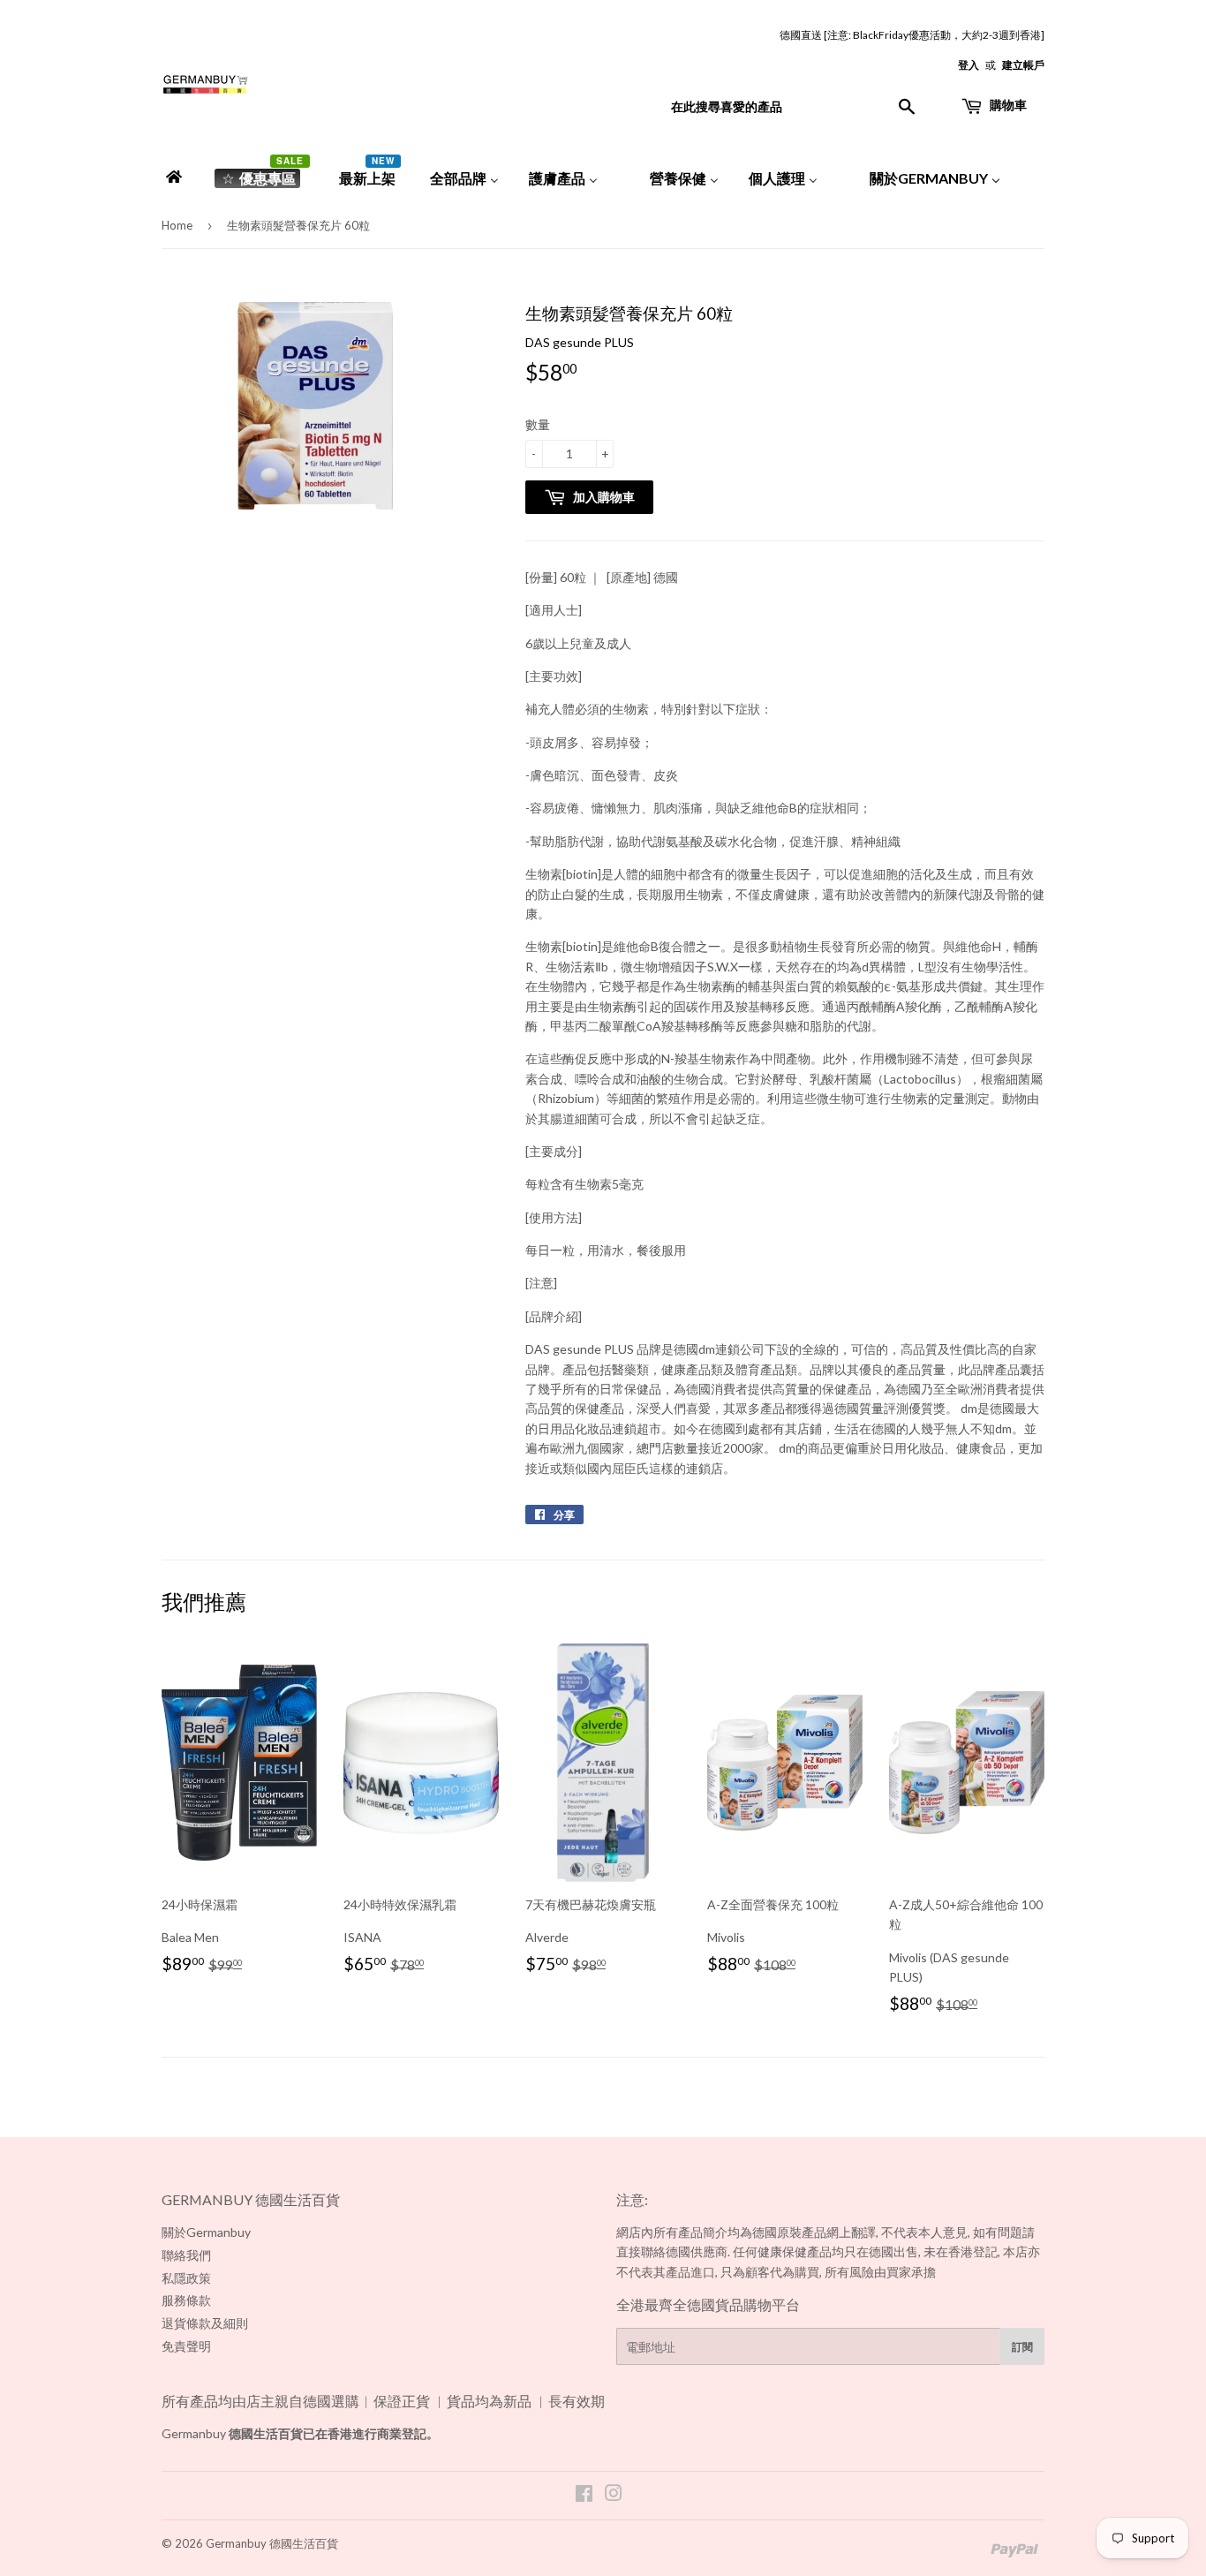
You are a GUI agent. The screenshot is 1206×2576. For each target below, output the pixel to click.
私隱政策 (186, 2278)
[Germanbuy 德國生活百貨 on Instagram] (614, 2495)
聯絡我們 (186, 2255)
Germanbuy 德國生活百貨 (272, 2543)
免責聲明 (186, 2346)
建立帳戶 (1023, 65)
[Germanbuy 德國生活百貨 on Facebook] (584, 2495)
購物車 (1007, 105)
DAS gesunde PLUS (580, 342)
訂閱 (1022, 2347)
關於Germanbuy (206, 2232)
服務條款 (186, 2300)
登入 (969, 65)
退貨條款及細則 (205, 2323)
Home (177, 225)
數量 (538, 424)
